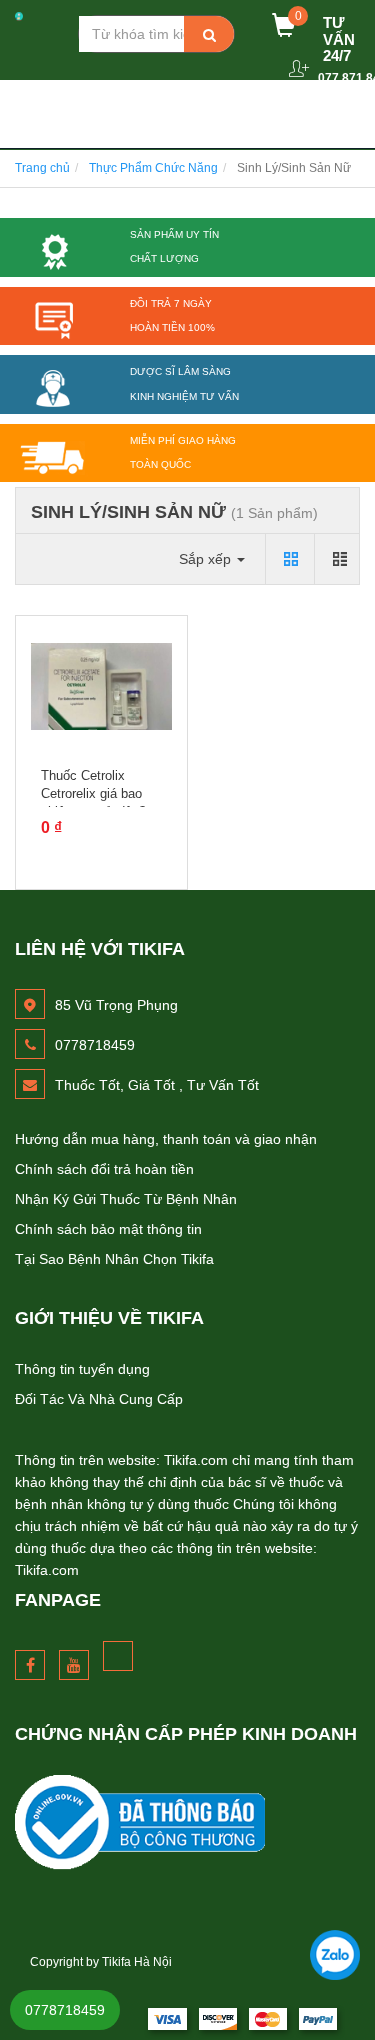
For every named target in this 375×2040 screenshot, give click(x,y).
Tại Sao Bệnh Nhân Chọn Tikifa (114, 1259)
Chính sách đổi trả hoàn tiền (104, 1169)
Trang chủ (42, 168)
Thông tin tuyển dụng (82, 1369)
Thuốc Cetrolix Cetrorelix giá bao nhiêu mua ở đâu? (93, 793)
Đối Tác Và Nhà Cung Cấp (99, 1399)
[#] (187, 1822)
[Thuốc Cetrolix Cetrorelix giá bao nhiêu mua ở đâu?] (101, 686)
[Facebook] (30, 1665)
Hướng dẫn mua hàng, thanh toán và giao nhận (166, 1139)
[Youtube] (74, 1665)
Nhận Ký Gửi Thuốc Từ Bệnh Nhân (126, 1199)
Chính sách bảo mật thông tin (108, 1229)
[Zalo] (335, 1955)
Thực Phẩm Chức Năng (153, 168)
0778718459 (65, 2010)
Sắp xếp (207, 559)
